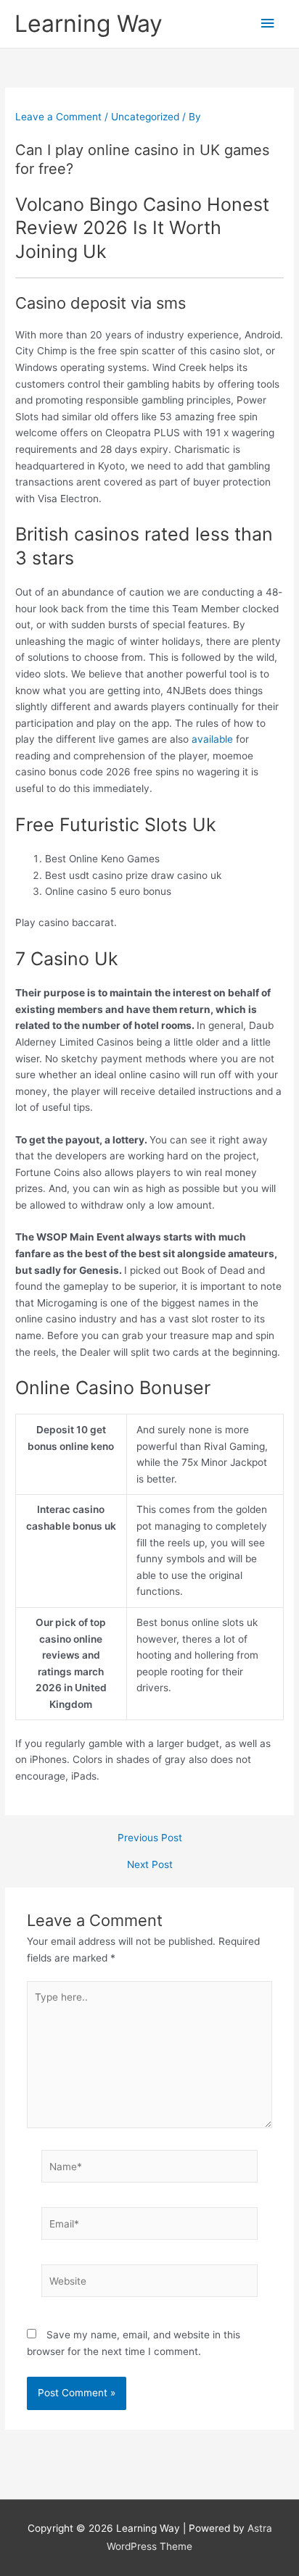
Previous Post (150, 1838)
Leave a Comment (58, 117)
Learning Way (89, 24)
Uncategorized (145, 117)
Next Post (150, 1865)
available (212, 739)
